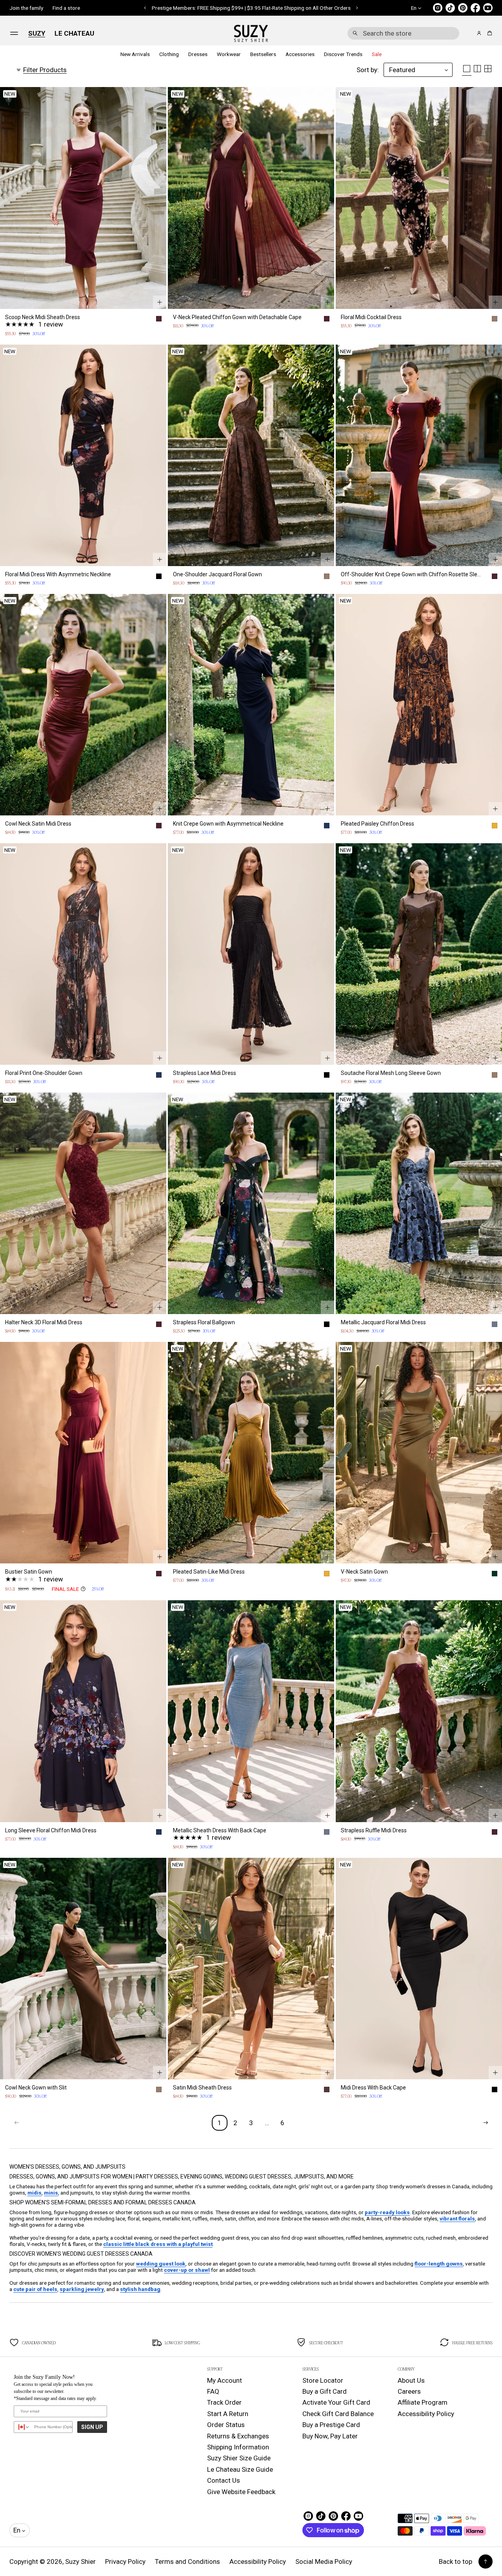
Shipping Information (238, 2447)
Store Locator (323, 2380)
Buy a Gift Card (325, 2391)
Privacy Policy (125, 2561)
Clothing (169, 54)
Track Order (224, 2402)
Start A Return (228, 2414)
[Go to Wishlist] (468, 34)
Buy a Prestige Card (331, 2425)
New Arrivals (135, 54)
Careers (409, 2391)
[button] (403, 33)
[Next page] (486, 2123)
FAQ (213, 2391)
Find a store (66, 8)
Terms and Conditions (187, 2561)
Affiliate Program (423, 2402)
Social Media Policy (324, 2561)
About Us (411, 2380)
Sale (377, 54)
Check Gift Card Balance (338, 2414)
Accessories (300, 54)
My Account (225, 2380)
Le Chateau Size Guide (240, 2469)
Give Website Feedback (241, 2492)
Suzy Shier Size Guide (239, 2458)
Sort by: (368, 70)
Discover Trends (343, 54)
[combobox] (403, 33)
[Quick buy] (160, 302)
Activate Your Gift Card (336, 2402)
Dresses (198, 54)
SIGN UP (92, 2427)
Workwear (229, 54)
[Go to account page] (479, 33)
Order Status (226, 2425)
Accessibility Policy (426, 2414)
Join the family (26, 8)
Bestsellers (263, 54)
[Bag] (488, 33)
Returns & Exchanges (238, 2436)
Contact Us (224, 2480)
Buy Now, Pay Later (330, 2436)
